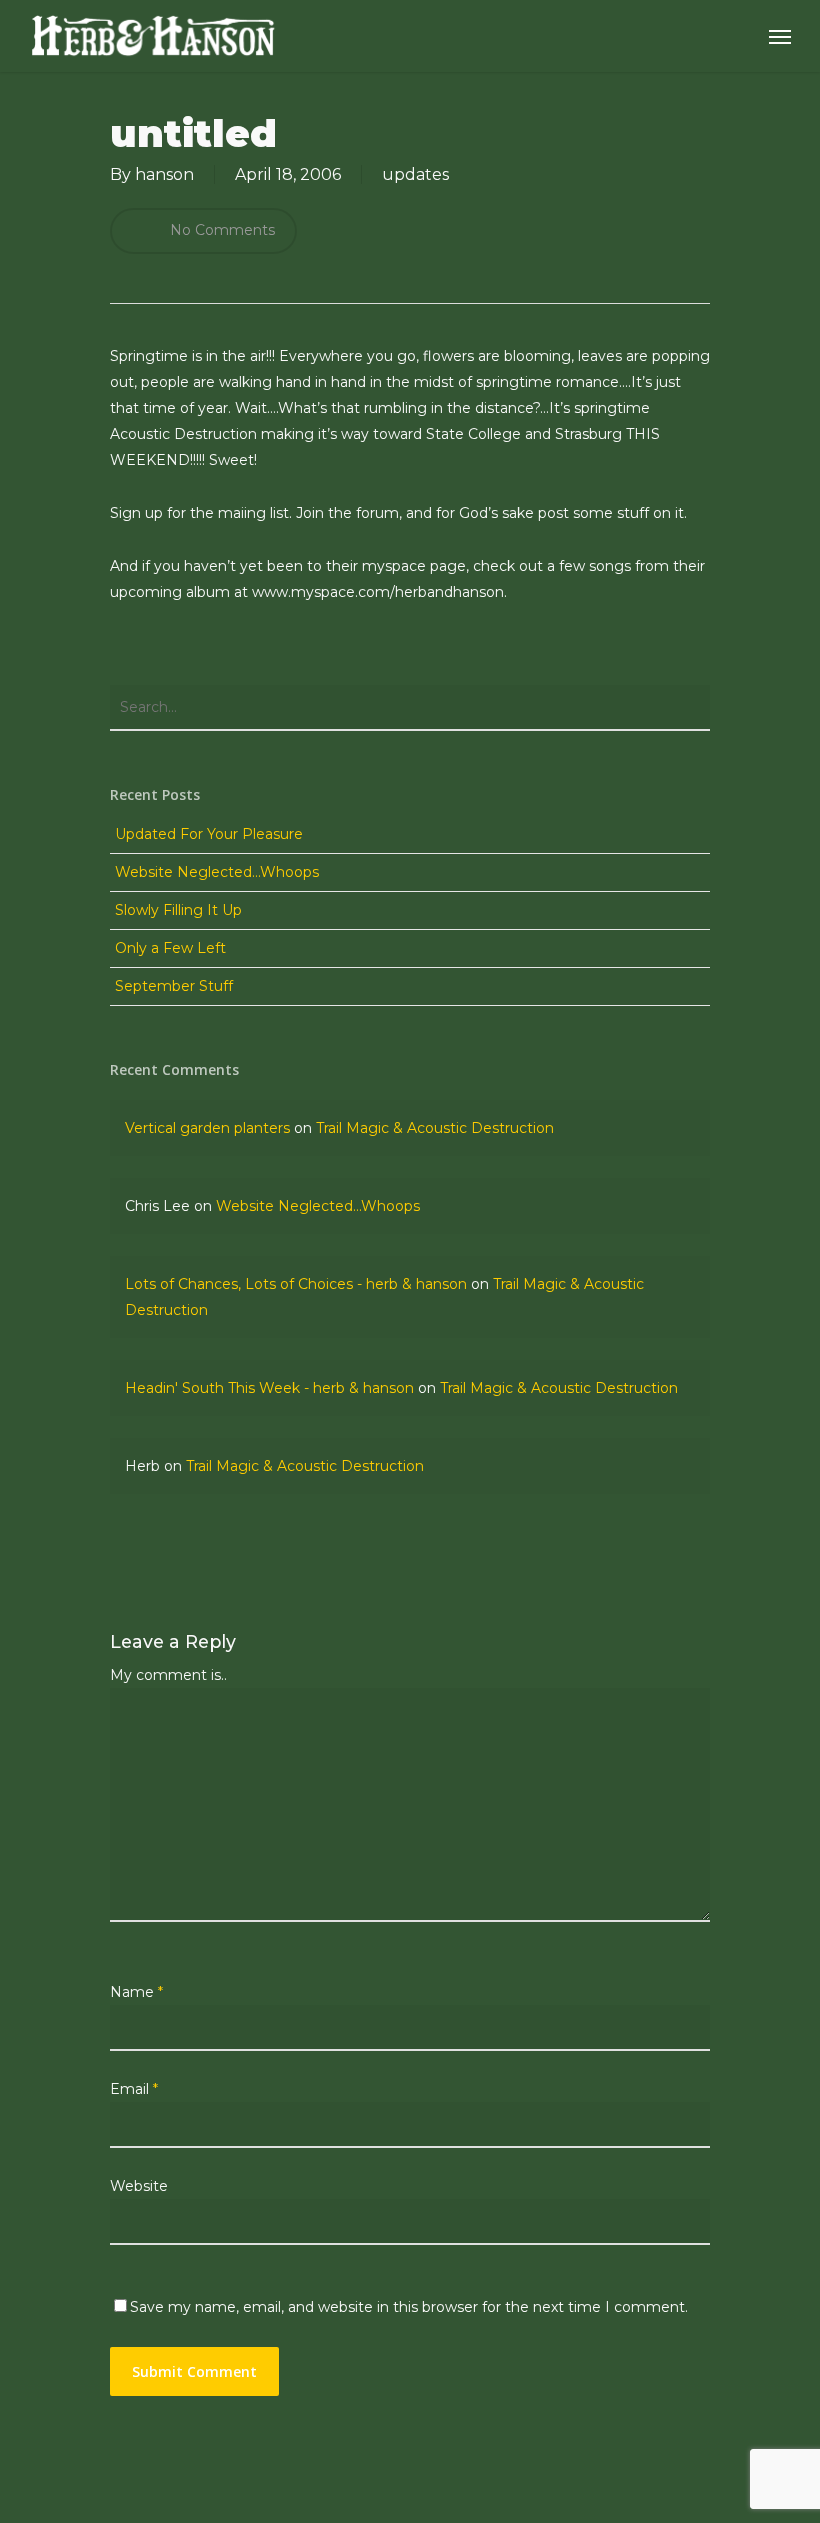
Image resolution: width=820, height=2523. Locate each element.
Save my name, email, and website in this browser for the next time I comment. (409, 2307)
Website (139, 2186)
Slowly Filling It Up (178, 910)
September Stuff (174, 986)
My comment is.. (168, 1675)
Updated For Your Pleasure (209, 834)
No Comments (220, 230)
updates (415, 174)
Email (134, 2089)
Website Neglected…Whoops (217, 872)
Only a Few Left (170, 948)
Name (136, 1992)
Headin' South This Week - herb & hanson (269, 1388)
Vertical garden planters (207, 1128)
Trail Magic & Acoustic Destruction (435, 1128)
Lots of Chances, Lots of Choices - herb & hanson (296, 1284)
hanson (164, 174)
